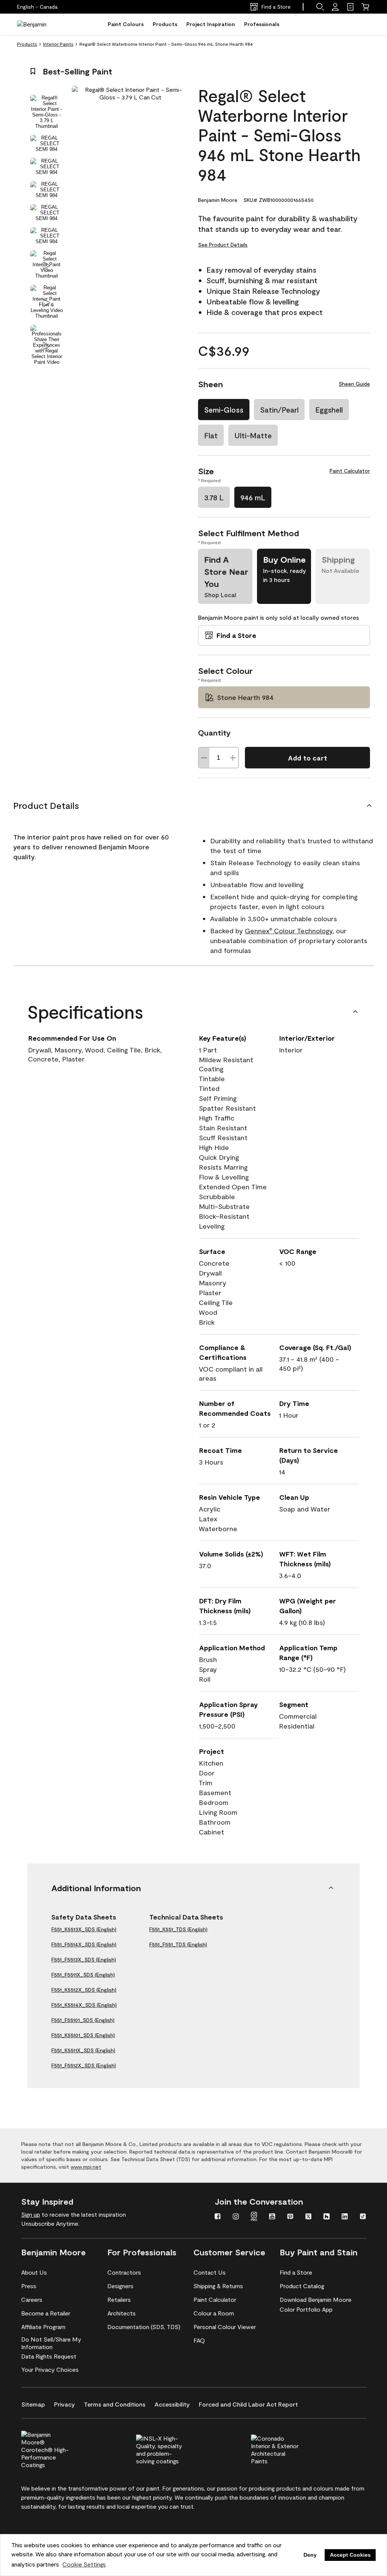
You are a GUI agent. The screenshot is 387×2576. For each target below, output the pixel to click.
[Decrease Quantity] (204, 758)
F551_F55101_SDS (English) (83, 2020)
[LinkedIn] (345, 2217)
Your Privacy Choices (50, 2369)
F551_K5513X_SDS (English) (84, 1929)
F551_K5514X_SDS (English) (84, 2005)
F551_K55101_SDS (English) (83, 2035)
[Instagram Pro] (254, 2217)
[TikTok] (363, 2217)
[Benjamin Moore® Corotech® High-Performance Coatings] (58, 2449)
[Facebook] (218, 2217)
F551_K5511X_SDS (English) (83, 2050)
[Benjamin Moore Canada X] (308, 2217)
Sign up (31, 2214)
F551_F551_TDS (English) (178, 1944)
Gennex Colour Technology (289, 931)
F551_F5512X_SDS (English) (84, 2065)
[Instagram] (236, 2217)
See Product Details (223, 244)
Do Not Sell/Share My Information (51, 2343)
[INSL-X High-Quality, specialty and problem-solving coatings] (173, 2449)
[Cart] (365, 7)
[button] (320, 7)
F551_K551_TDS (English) (178, 1929)
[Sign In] (335, 7)
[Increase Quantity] (233, 758)
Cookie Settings (84, 2564)
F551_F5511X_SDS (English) (83, 1975)
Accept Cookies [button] (350, 2555)
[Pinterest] (290, 2217)
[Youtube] (272, 2217)
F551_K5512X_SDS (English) (84, 1990)
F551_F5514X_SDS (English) (84, 1944)
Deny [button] (310, 2555)
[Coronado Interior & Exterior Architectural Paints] (288, 2449)
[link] (350, 7)
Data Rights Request (49, 2356)
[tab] (46, 112)
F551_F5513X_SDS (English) (84, 1959)
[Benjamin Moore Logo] (41, 24)
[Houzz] (327, 2217)
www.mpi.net (86, 2167)
